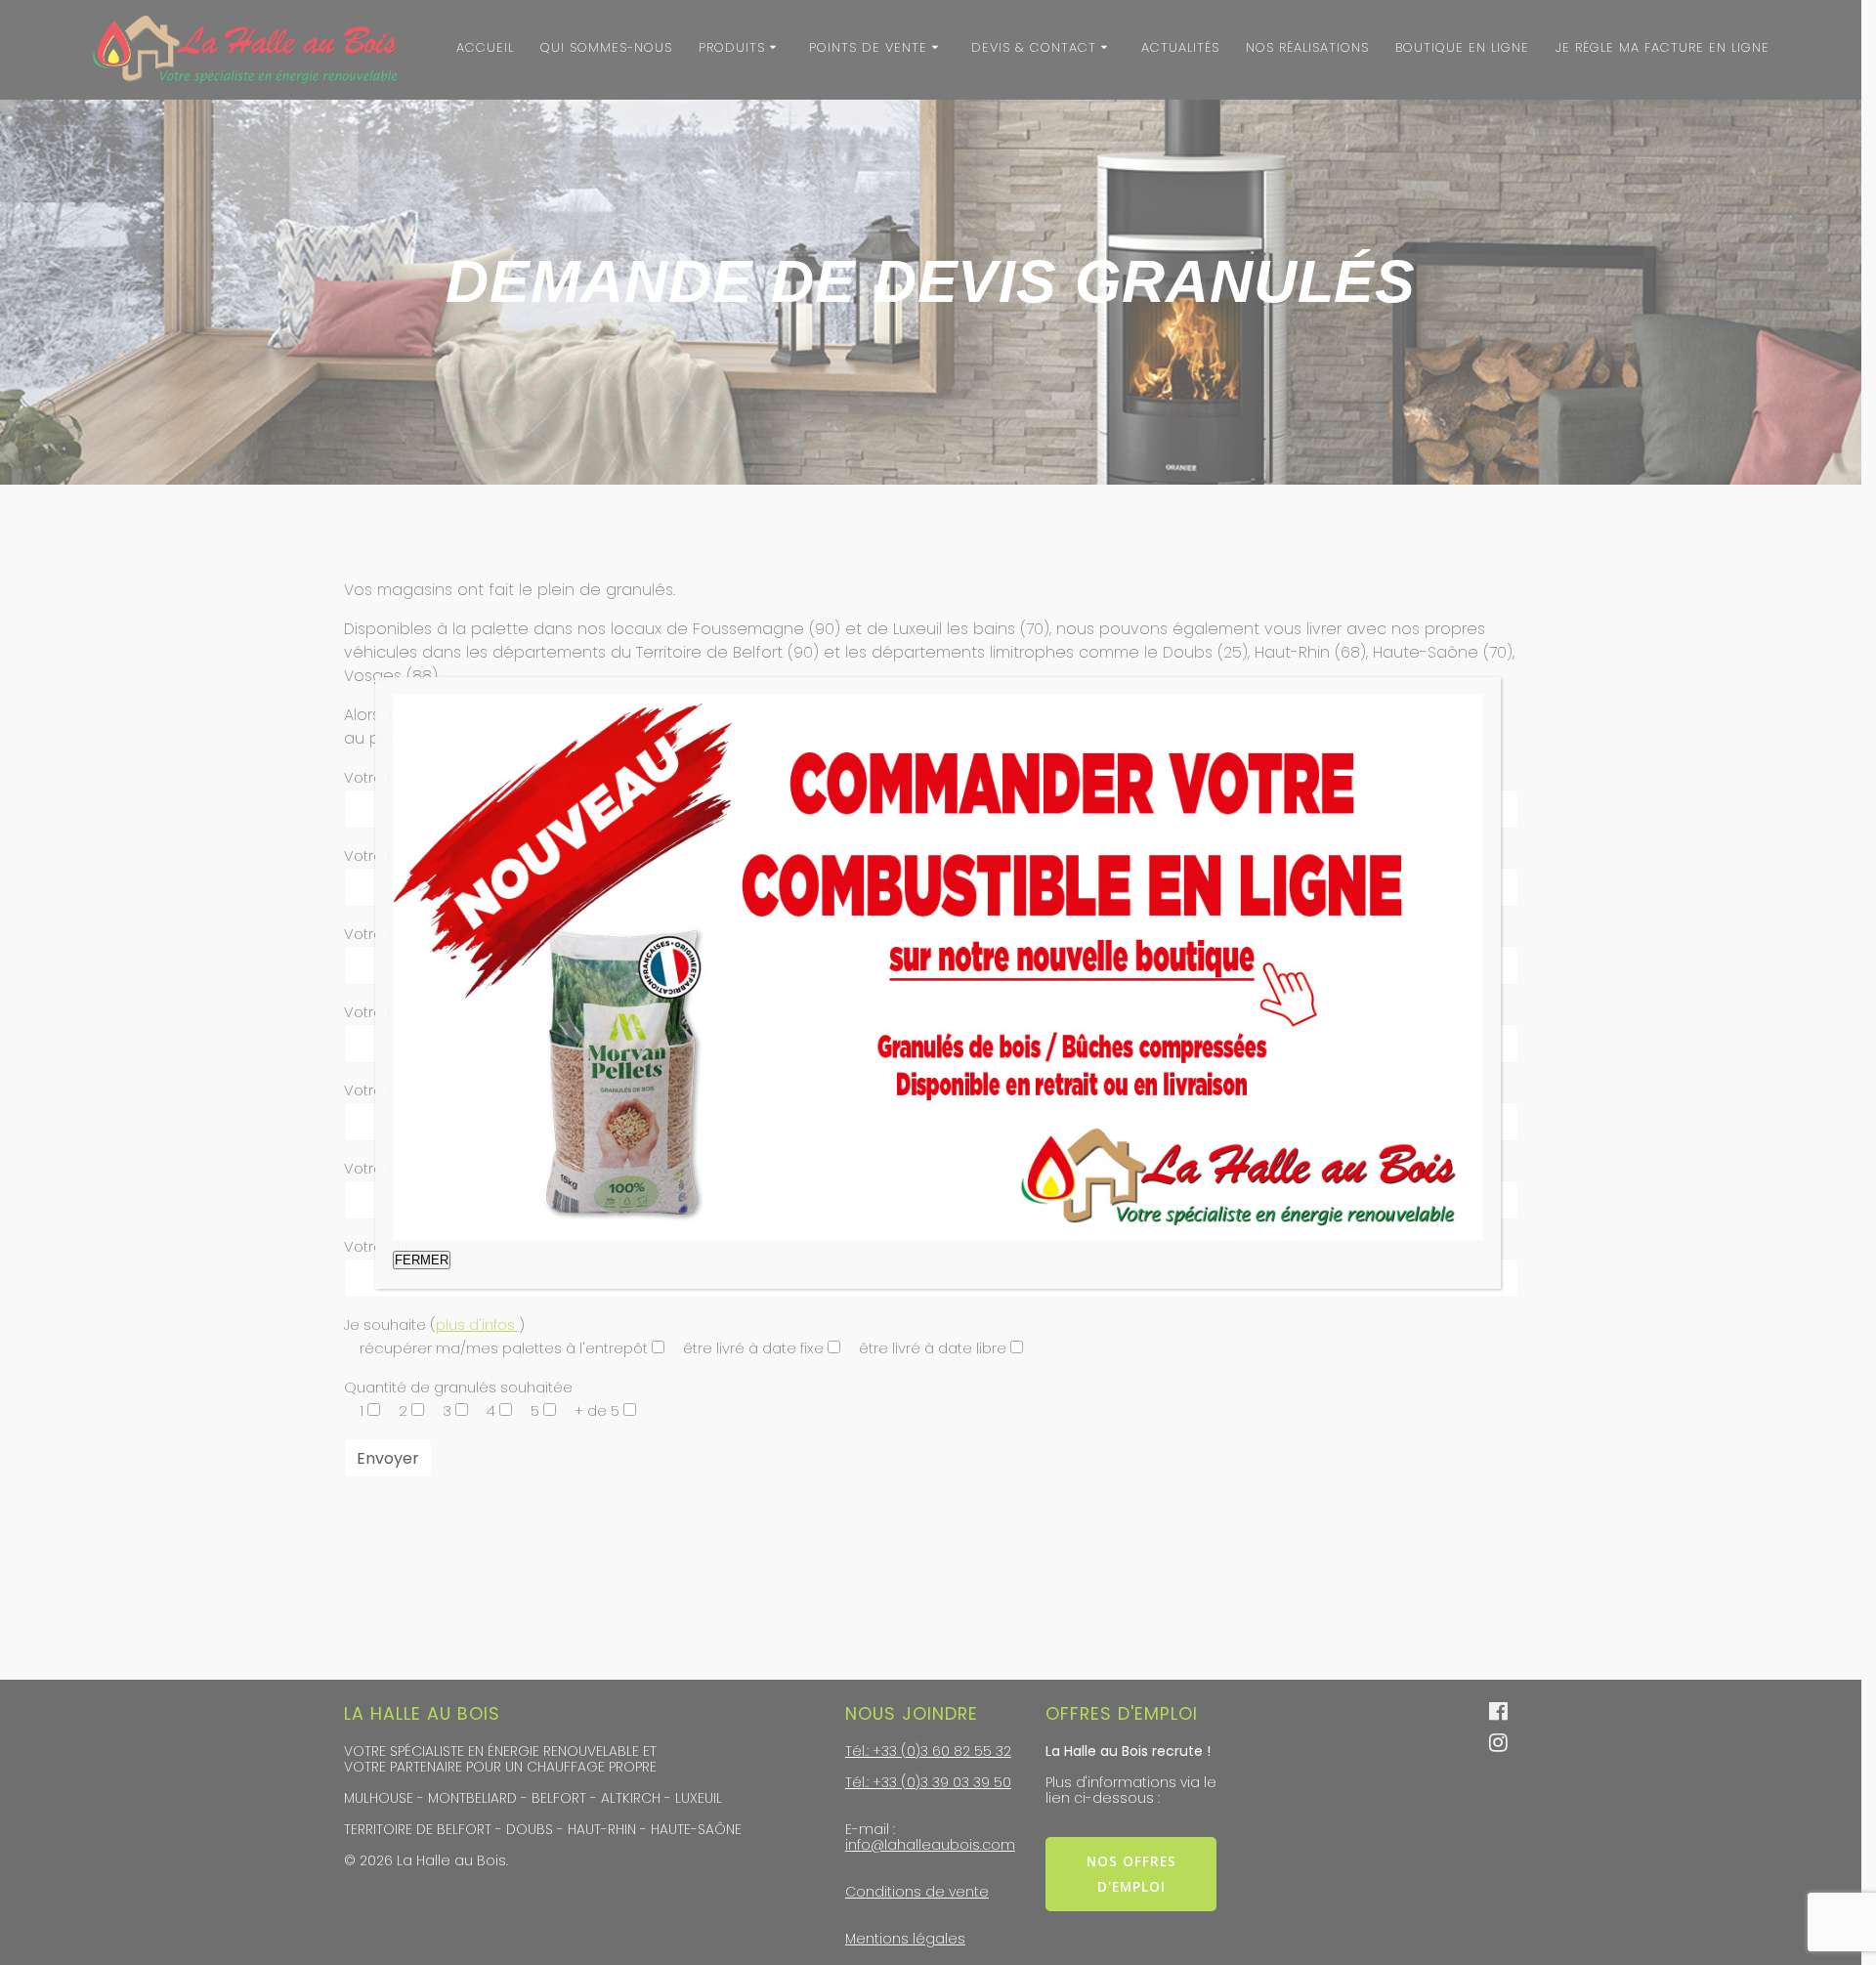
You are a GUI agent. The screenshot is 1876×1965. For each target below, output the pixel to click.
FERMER (422, 1260)
